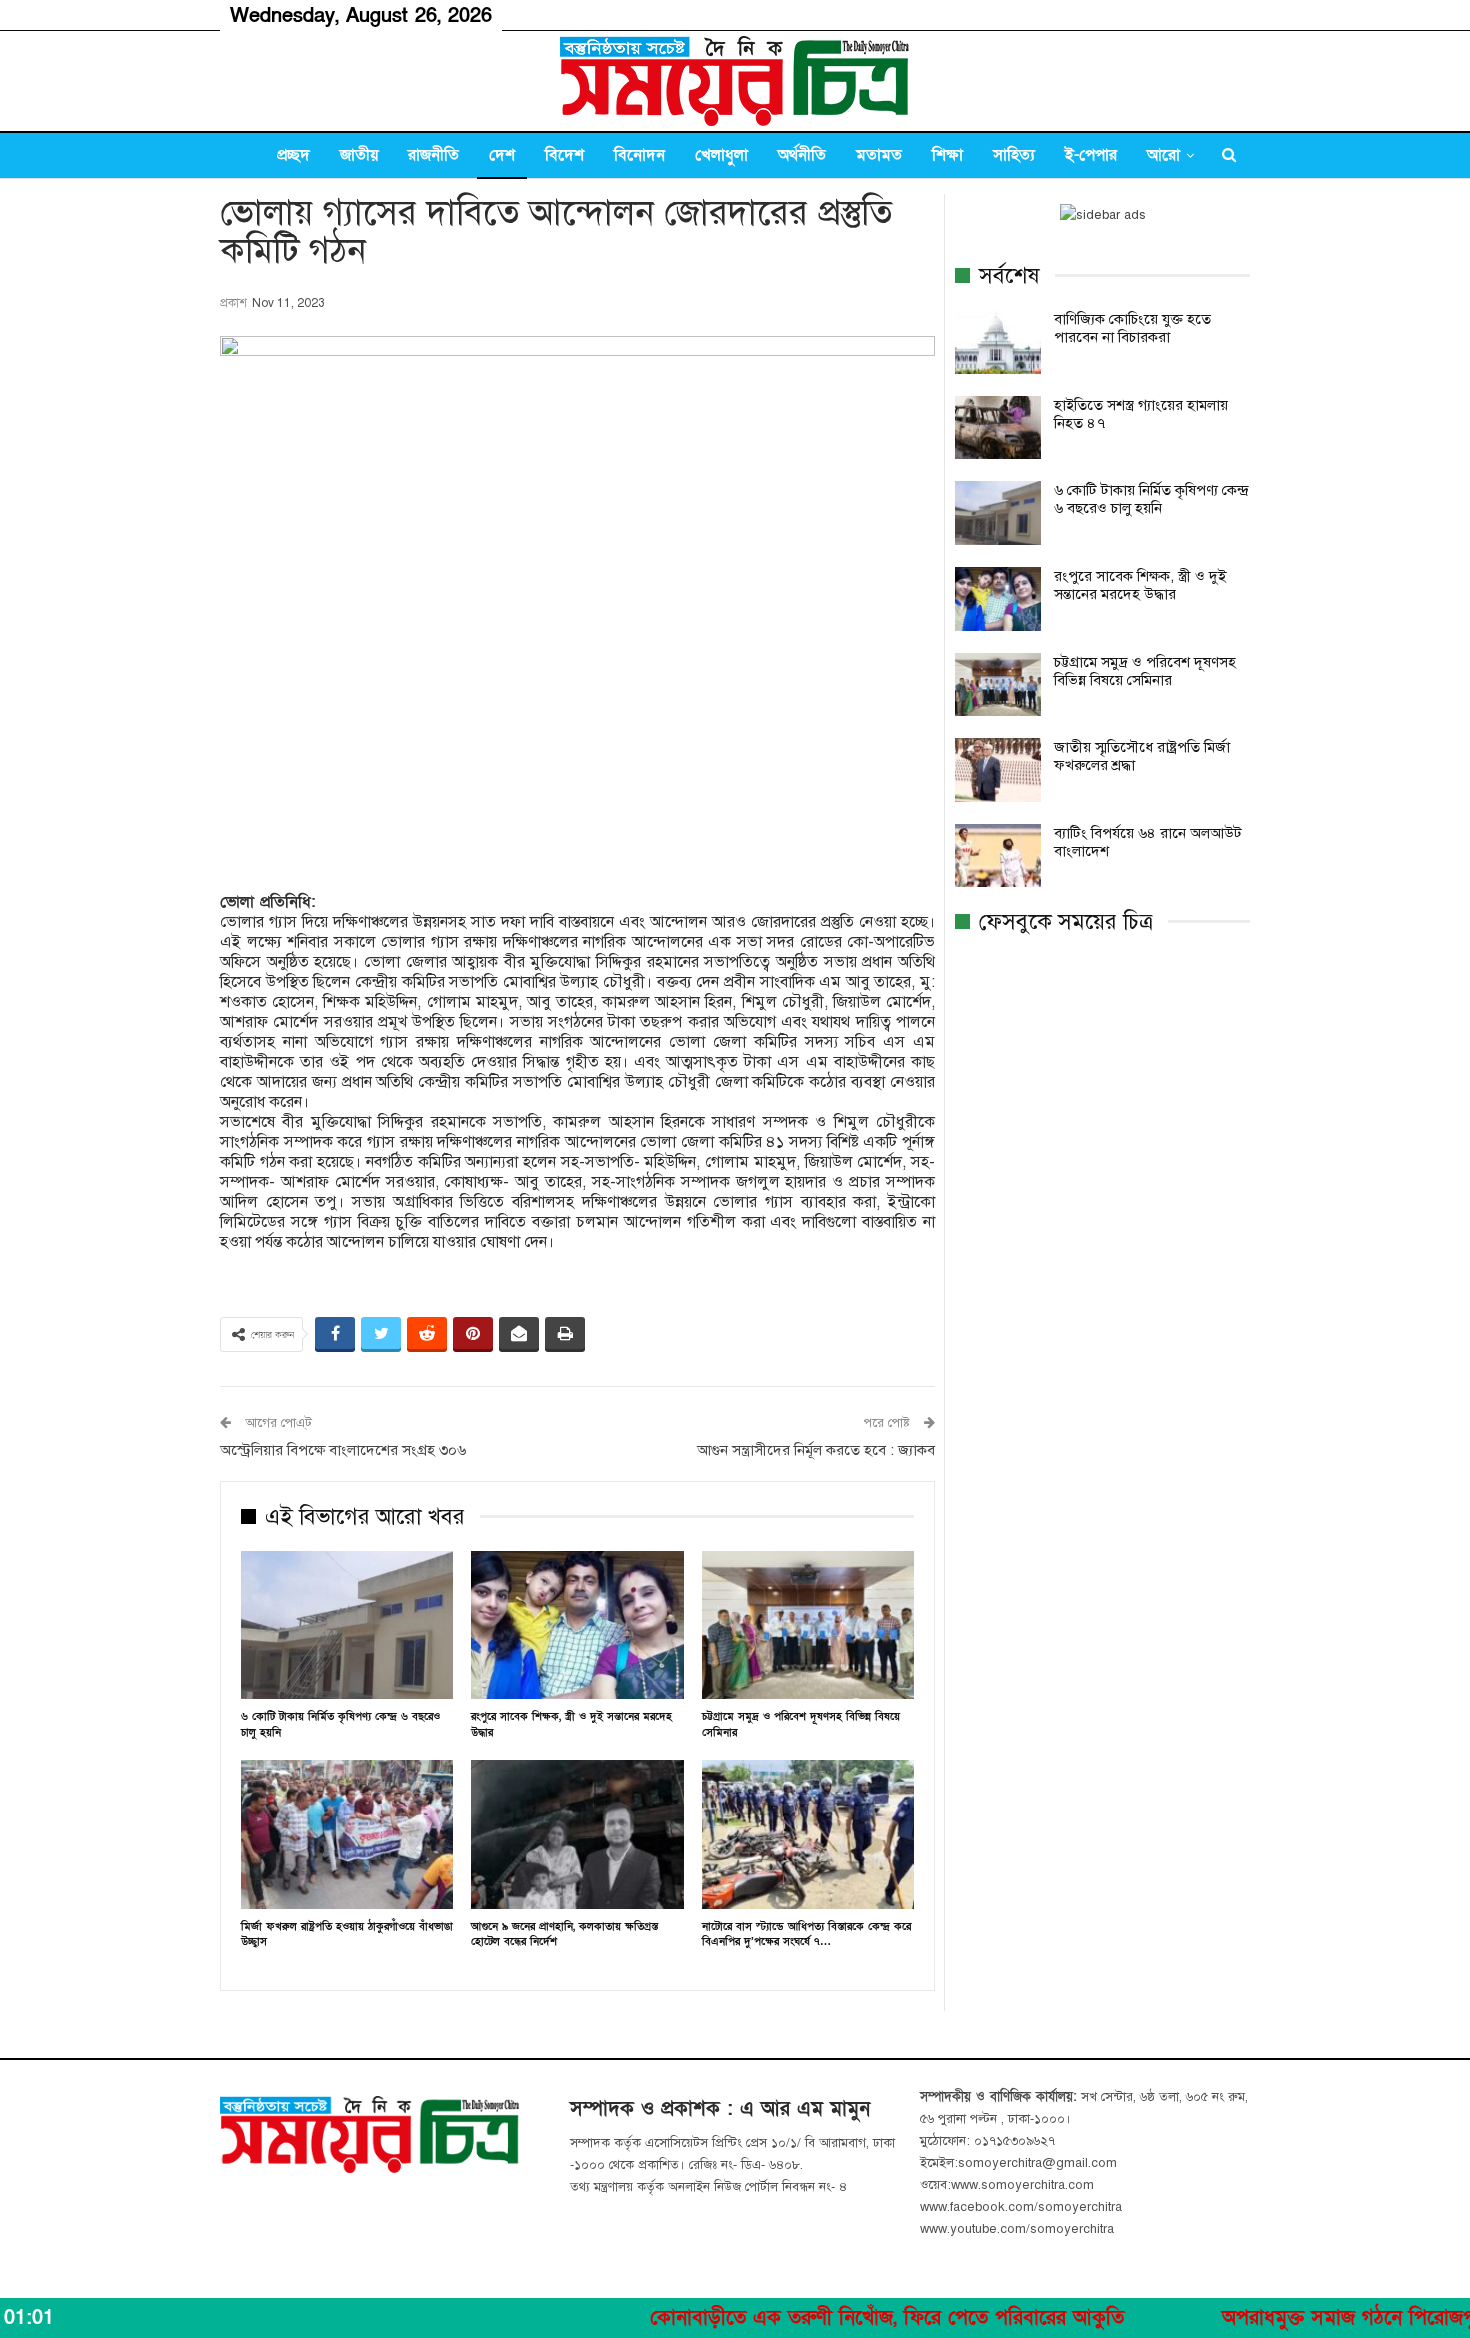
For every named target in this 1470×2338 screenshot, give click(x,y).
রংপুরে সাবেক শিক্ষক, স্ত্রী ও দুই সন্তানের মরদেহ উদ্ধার (1140, 585)
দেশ (502, 155)
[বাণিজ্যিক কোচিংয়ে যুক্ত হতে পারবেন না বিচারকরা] (998, 342)
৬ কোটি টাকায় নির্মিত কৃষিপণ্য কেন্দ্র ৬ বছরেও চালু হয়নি (1151, 499)
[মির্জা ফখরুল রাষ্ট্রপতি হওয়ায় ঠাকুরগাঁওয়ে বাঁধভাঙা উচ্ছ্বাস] (347, 1834)
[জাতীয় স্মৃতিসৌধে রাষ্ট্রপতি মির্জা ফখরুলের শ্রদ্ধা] (998, 770)
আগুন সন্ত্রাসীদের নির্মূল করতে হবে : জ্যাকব (816, 1450)
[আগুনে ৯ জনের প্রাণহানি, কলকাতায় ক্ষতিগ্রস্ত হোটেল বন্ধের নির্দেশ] (577, 1834)
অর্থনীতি (802, 155)
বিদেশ (564, 155)
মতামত (879, 155)
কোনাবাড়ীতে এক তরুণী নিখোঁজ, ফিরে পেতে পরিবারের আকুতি (787, 2318)
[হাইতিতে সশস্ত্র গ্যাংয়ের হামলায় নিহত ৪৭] (998, 428)
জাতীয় (359, 155)
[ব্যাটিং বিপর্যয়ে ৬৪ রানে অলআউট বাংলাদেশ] (998, 856)
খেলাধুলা (721, 155)
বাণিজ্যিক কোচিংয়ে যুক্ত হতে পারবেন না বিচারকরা (1132, 328)
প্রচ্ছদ (293, 155)
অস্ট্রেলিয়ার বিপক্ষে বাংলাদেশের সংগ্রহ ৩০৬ (343, 1450)
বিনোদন (639, 155)
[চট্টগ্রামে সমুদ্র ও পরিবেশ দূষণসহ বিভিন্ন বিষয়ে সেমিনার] (808, 1625)
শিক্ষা (947, 155)
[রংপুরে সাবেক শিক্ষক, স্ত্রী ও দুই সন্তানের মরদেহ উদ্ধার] (577, 1625)
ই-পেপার (1091, 155)
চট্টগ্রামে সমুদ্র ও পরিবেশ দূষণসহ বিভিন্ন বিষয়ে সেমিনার (1145, 671)
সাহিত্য (1014, 155)
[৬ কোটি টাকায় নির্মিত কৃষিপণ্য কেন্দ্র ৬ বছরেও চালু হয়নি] (347, 1625)
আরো (1163, 155)
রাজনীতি (433, 155)
